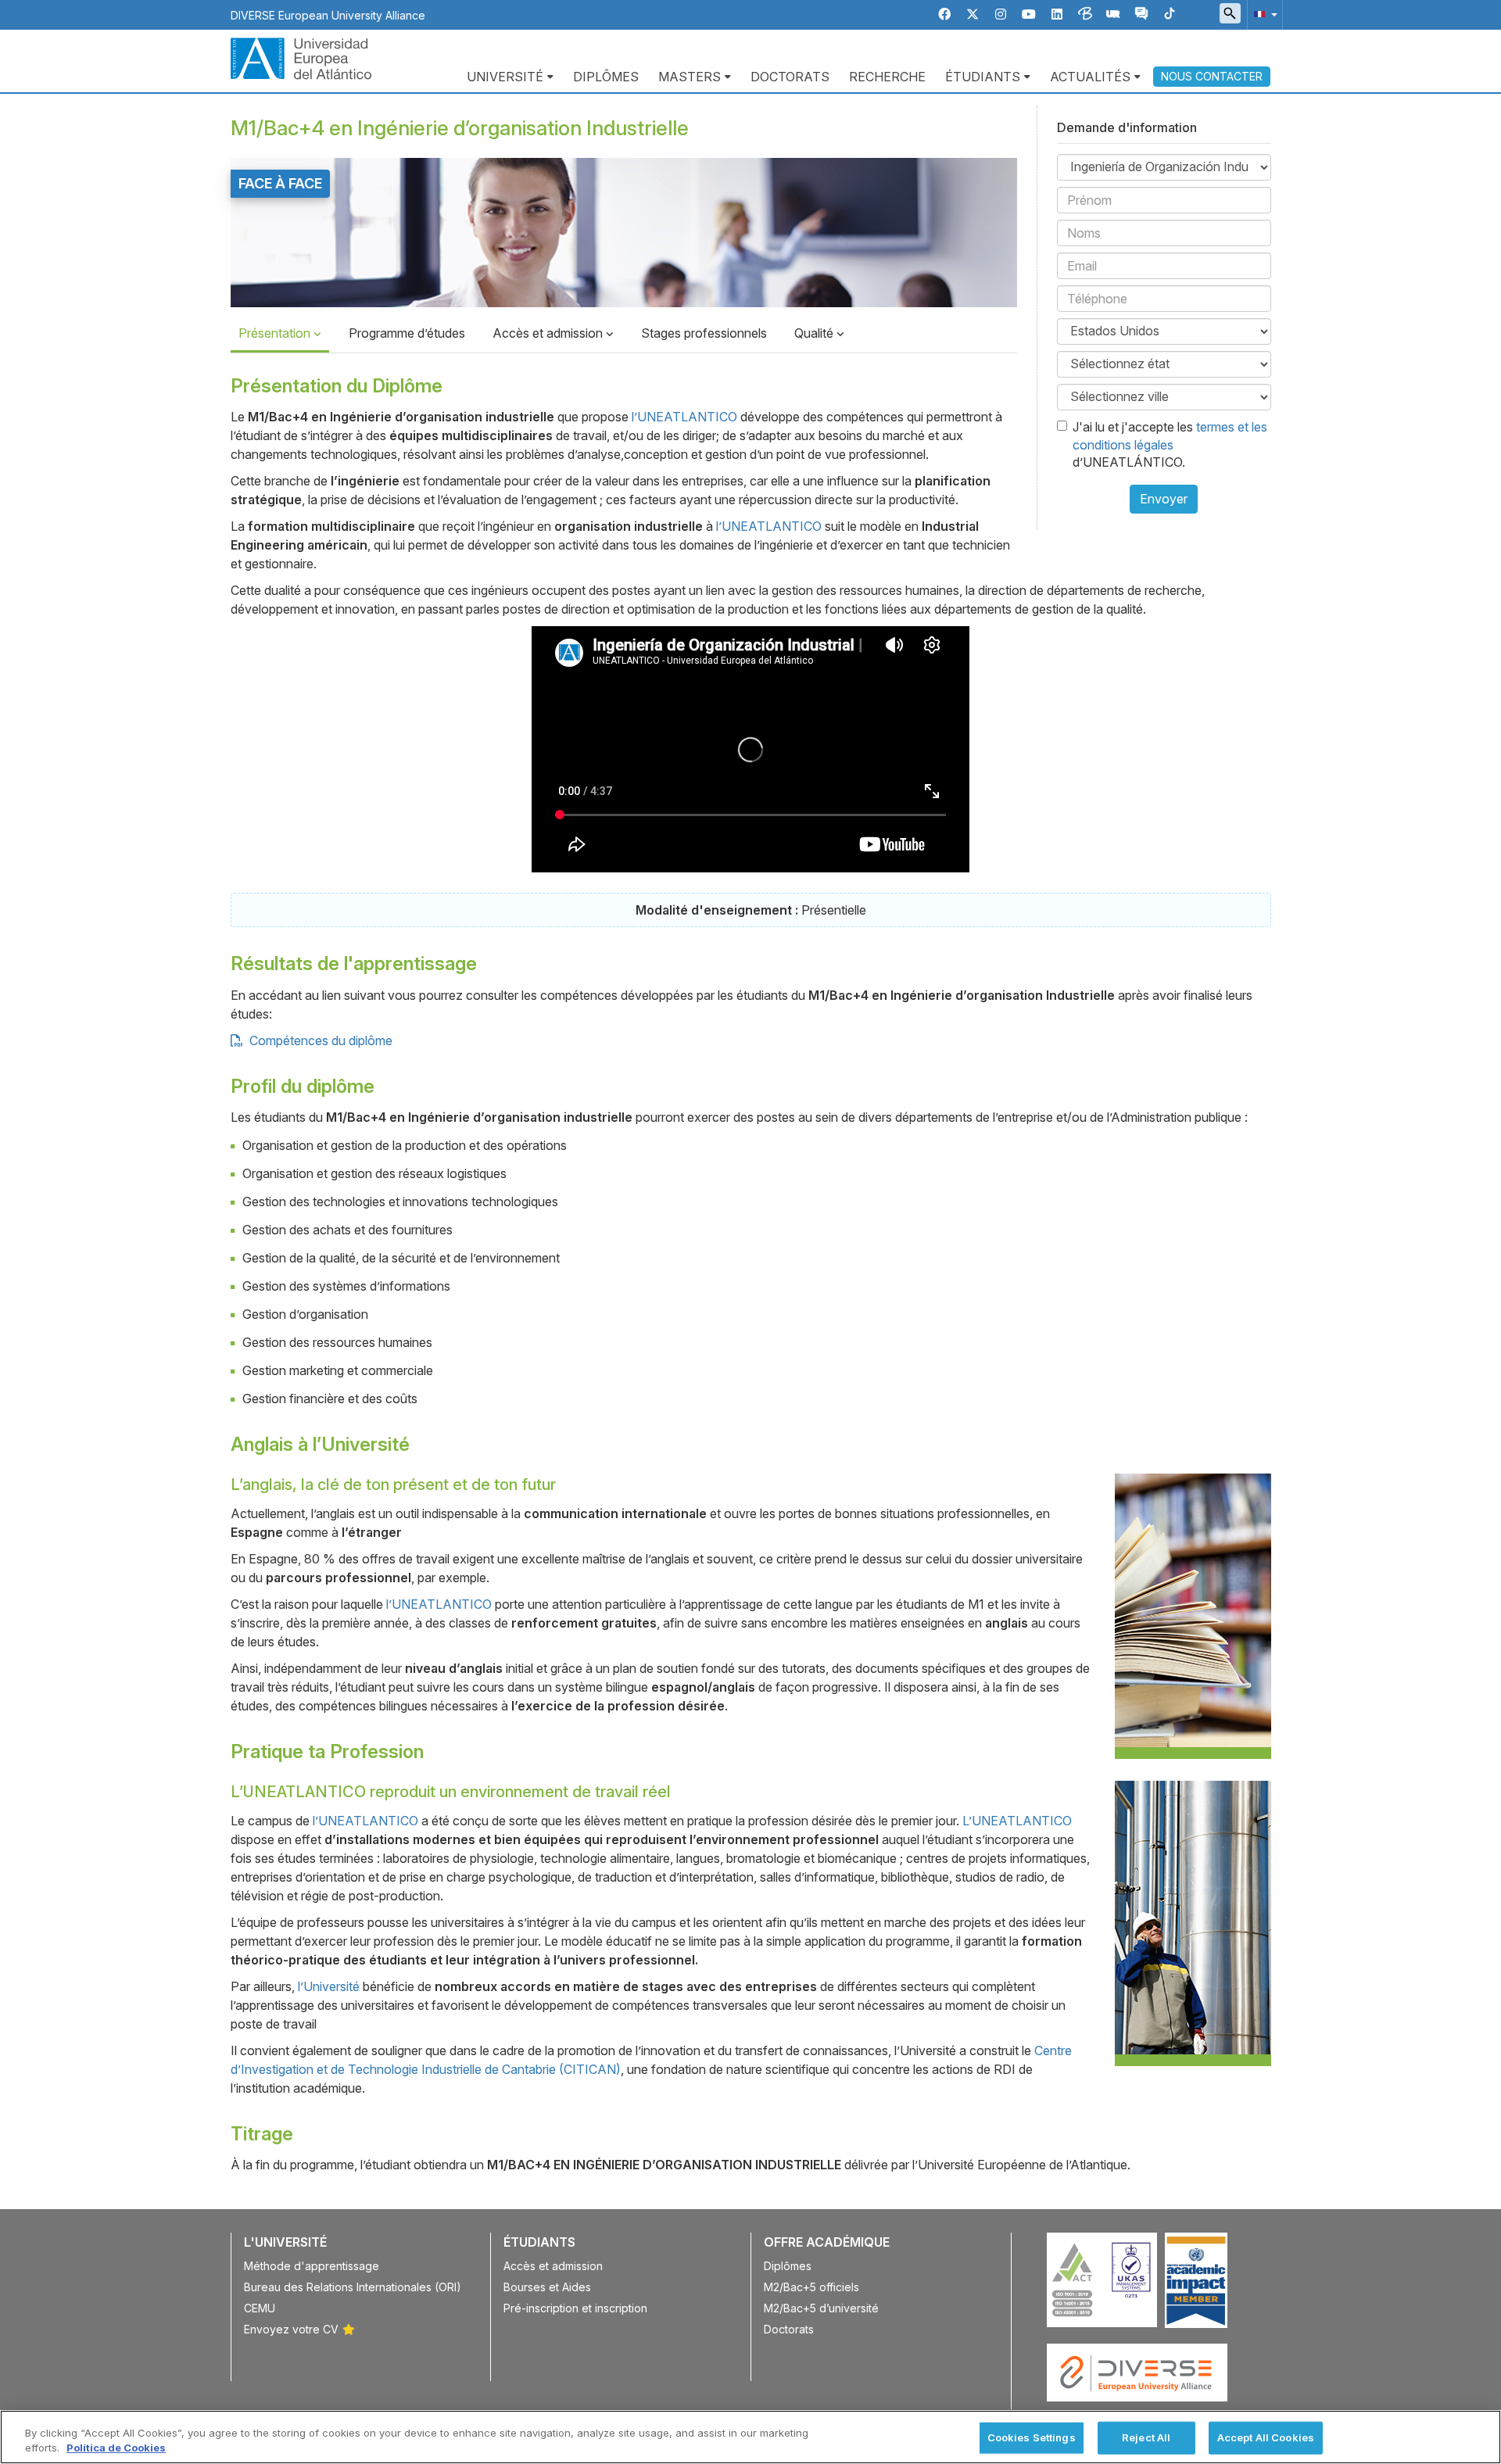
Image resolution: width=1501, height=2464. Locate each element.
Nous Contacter (1212, 76)
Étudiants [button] (983, 77)
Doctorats (790, 77)
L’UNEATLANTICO (1017, 1821)
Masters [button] (690, 77)
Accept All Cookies (1266, 2437)
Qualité (815, 333)
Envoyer (1164, 499)
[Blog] (1085, 14)
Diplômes (606, 77)
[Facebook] (944, 14)
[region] (750, 2437)
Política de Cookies (116, 2448)
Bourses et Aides (547, 2287)
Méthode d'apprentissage (312, 2266)
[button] (1263, 14)
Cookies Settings (1032, 2437)
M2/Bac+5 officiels (811, 2287)
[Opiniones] (1141, 14)
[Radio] (1113, 14)
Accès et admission (549, 333)
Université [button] (505, 77)
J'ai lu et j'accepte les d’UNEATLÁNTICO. (1170, 445)
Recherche (887, 77)
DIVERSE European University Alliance (328, 15)
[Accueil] (301, 57)
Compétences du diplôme (319, 1040)
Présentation (276, 333)
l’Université (329, 1986)
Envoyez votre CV (291, 2329)
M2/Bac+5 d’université (821, 2308)
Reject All (1146, 2437)
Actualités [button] (1090, 77)
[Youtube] (1029, 14)
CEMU (260, 2308)
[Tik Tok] (1170, 14)
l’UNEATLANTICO (684, 417)
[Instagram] (1001, 14)
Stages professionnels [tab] (704, 333)
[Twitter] (973, 14)
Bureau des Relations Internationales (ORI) (353, 2287)
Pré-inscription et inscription (575, 2308)
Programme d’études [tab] (407, 333)
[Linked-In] (1057, 14)
